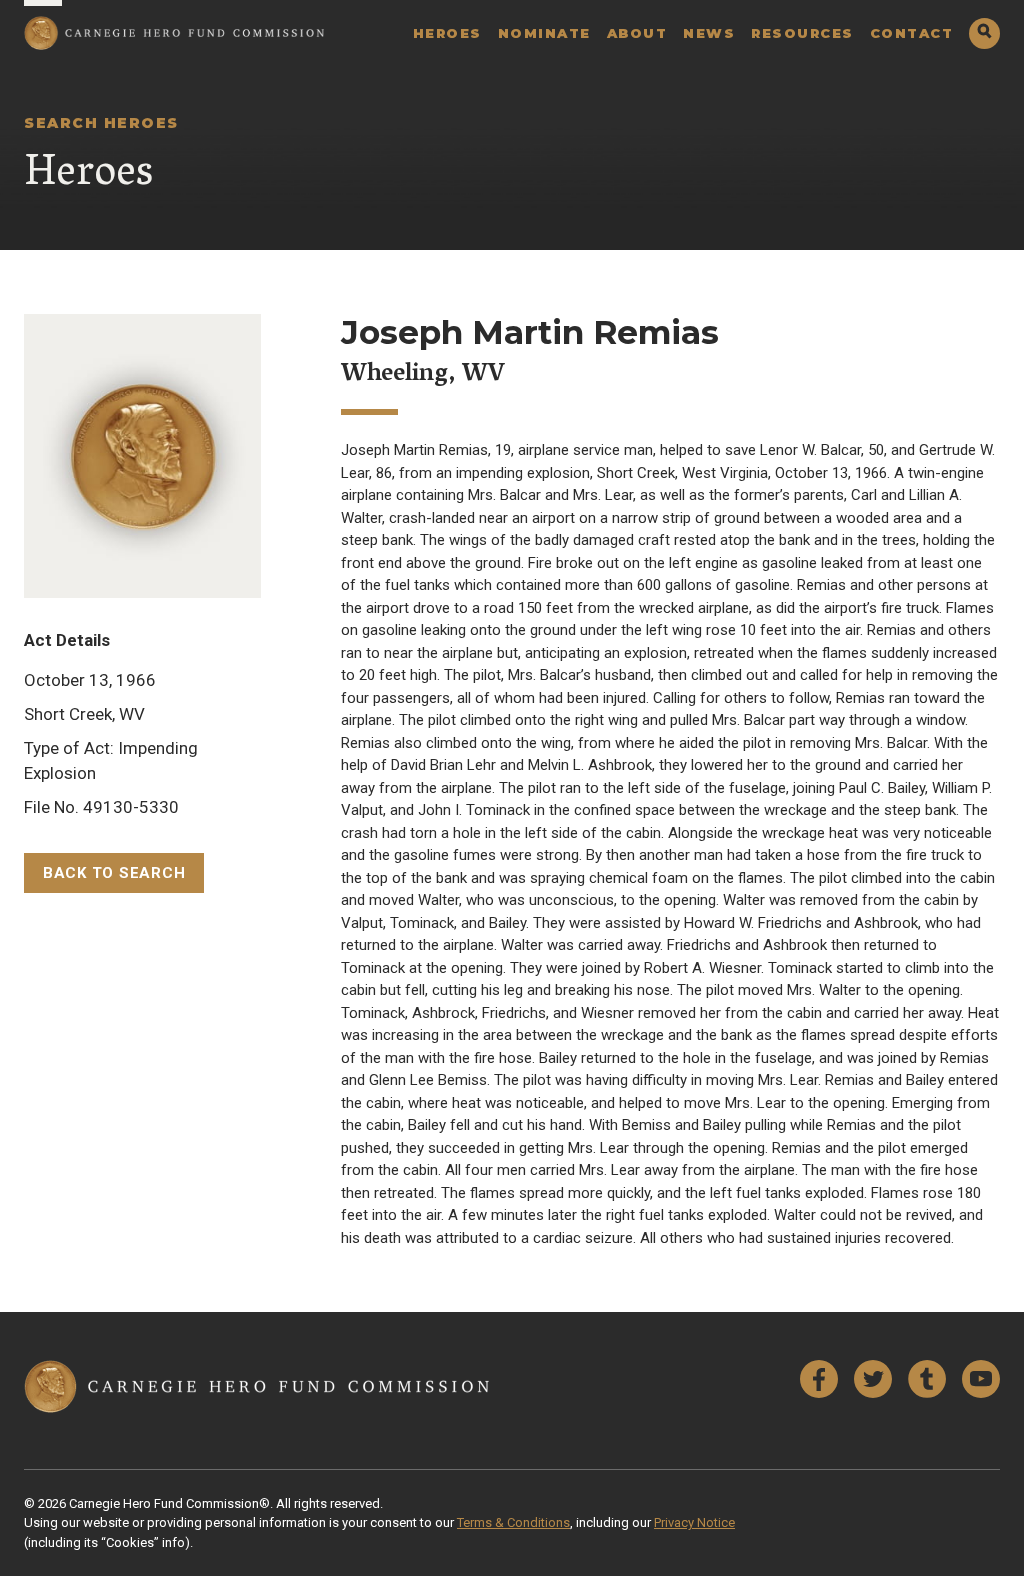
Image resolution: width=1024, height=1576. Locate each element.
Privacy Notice (694, 1522)
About (637, 33)
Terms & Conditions (513, 1522)
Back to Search (114, 873)
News (709, 33)
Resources (802, 33)
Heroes (447, 33)
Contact (912, 33)
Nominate (544, 33)
